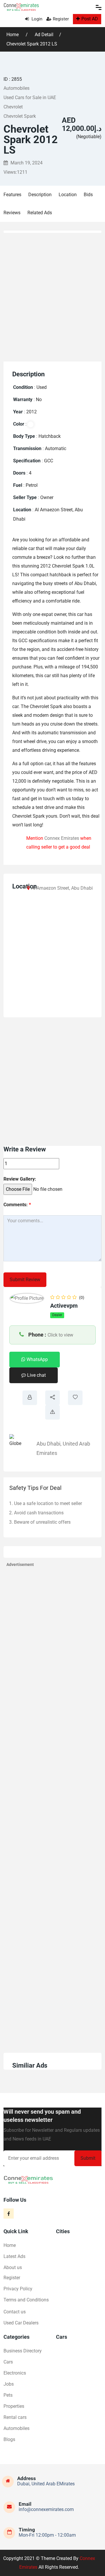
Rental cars (15, 2417)
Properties (14, 2406)
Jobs (9, 2384)
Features (12, 195)
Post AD (90, 19)
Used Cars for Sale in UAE (30, 98)
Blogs (9, 2439)
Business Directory (23, 2351)
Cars (8, 2362)
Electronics (15, 2373)
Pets (8, 2395)
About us (13, 2267)
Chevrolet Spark (20, 116)
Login (36, 19)
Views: (15, 172)
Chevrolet (13, 107)
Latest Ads (14, 2256)
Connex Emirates (62, 838)
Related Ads (40, 213)
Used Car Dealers (21, 2323)
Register (61, 19)
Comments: (17, 1205)
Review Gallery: (20, 1179)
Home (13, 35)
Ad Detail (44, 35)
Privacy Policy (18, 2289)
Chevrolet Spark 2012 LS (32, 44)
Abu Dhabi (48, 1444)
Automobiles (16, 88)
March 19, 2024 (26, 163)
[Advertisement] (52, 296)
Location (68, 195)
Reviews (12, 213)
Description (40, 195)
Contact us (15, 2312)
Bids (88, 195)
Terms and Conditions (26, 2300)
